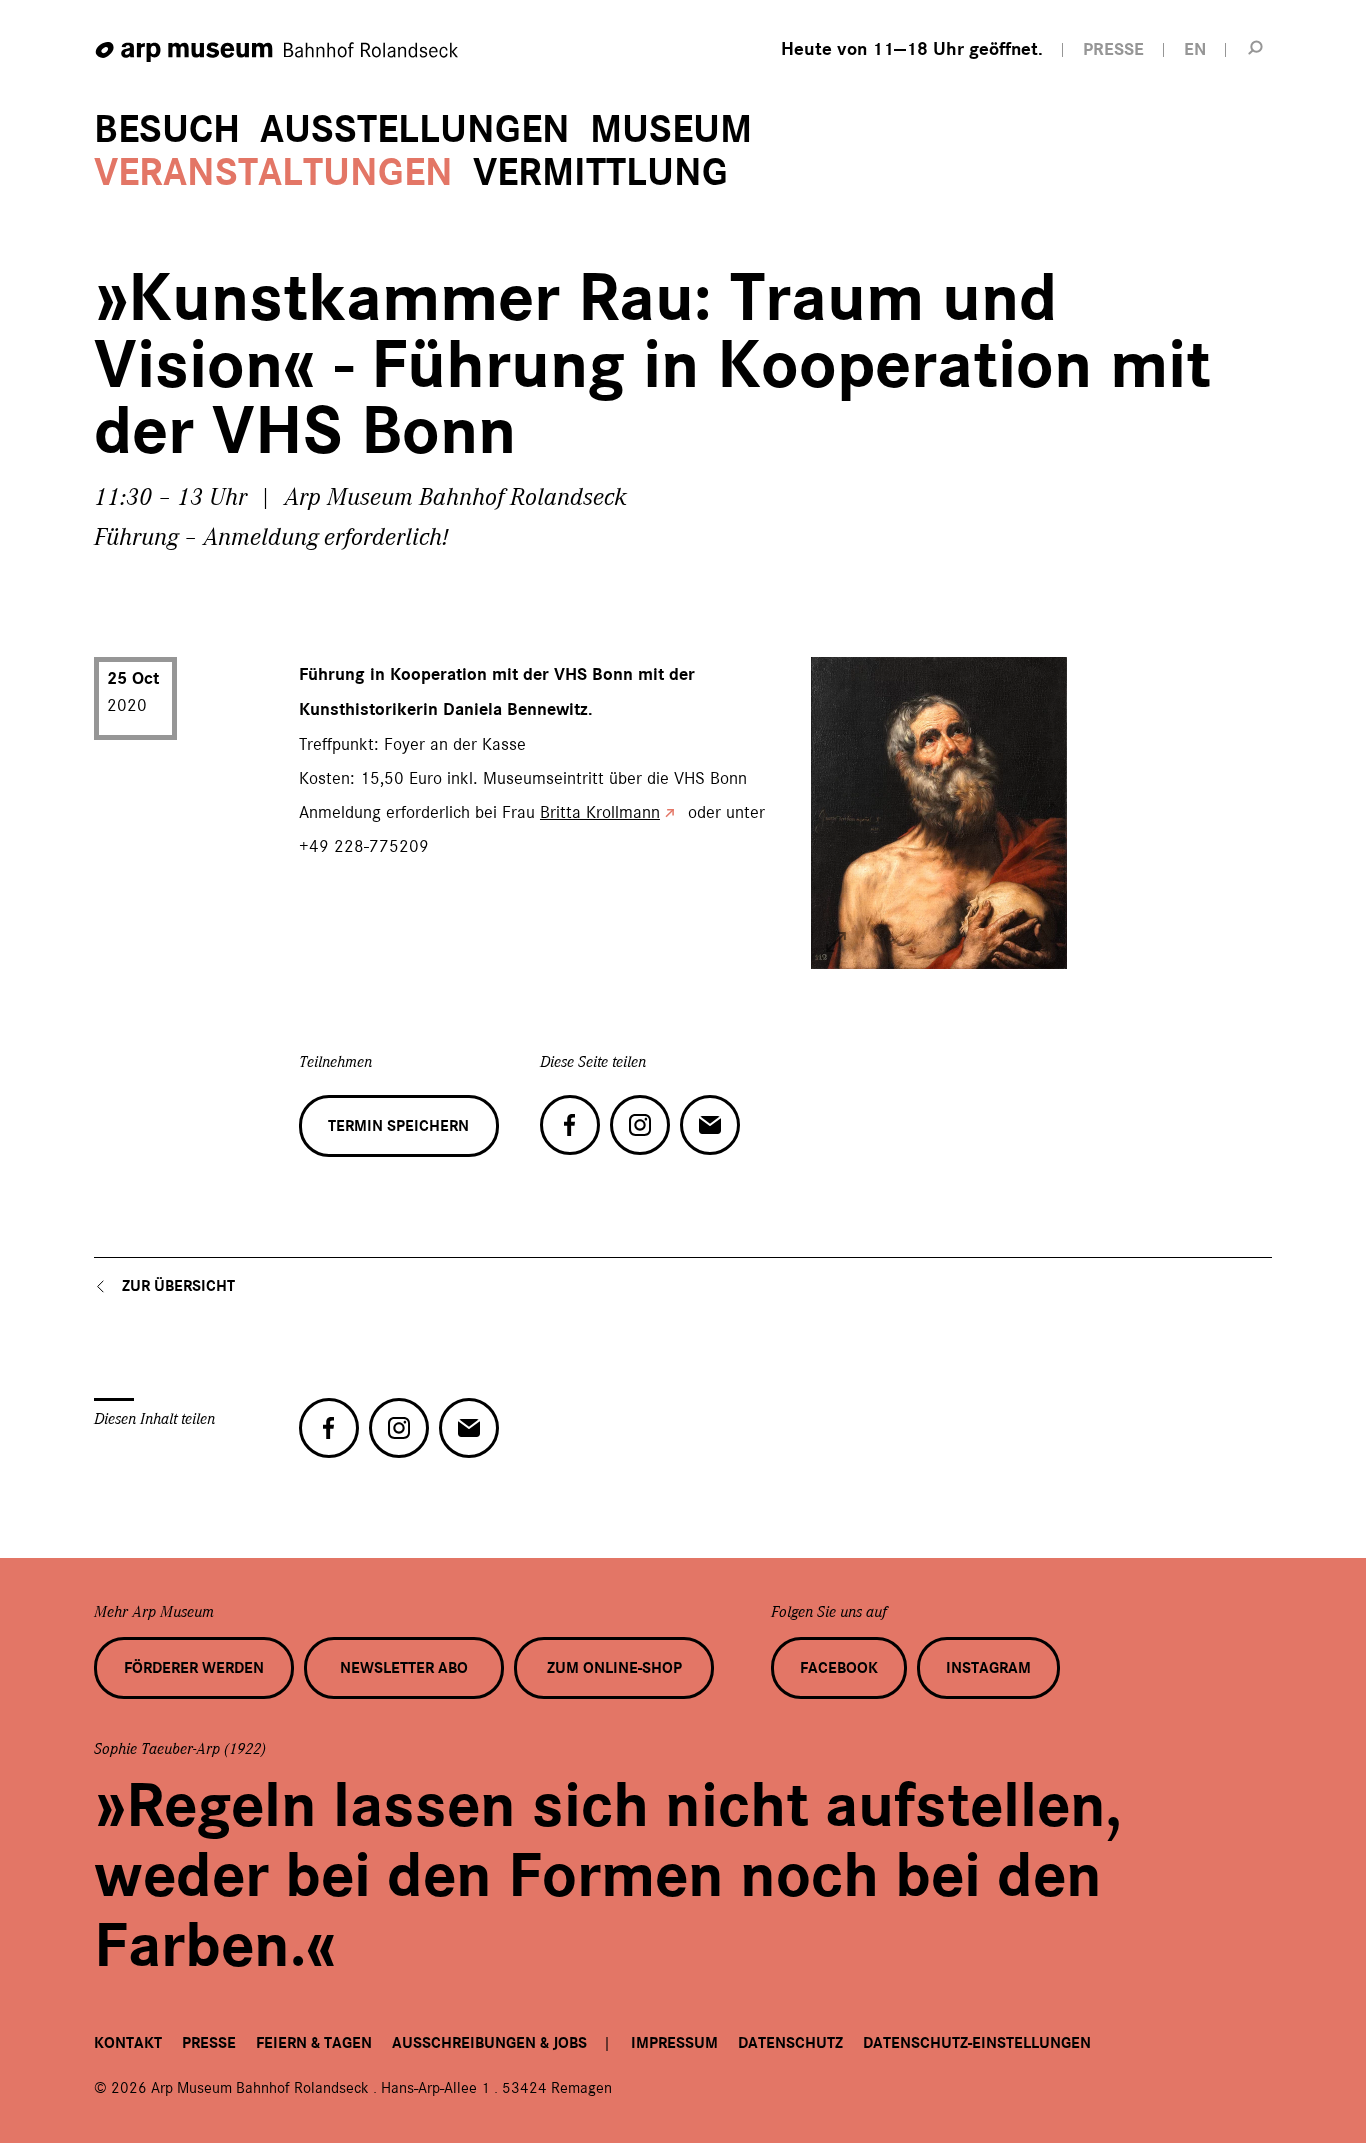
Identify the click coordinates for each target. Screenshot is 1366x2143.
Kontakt (128, 2043)
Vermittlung (600, 172)
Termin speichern (398, 1126)
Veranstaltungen (273, 172)
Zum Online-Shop (614, 1668)
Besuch (167, 129)
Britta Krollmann (600, 812)
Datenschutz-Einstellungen (977, 2043)
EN (1195, 49)
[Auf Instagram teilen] (640, 1125)
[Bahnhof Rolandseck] (278, 52)
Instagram (988, 1668)
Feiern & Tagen (314, 2043)
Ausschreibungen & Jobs (489, 2043)
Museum (671, 129)
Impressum (674, 2043)
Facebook (839, 1668)
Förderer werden (194, 1668)
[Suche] (1256, 47)
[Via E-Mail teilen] (710, 1125)
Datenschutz (790, 2043)
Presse (209, 2043)
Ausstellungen (415, 129)
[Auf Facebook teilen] (570, 1125)
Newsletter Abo (404, 1668)
